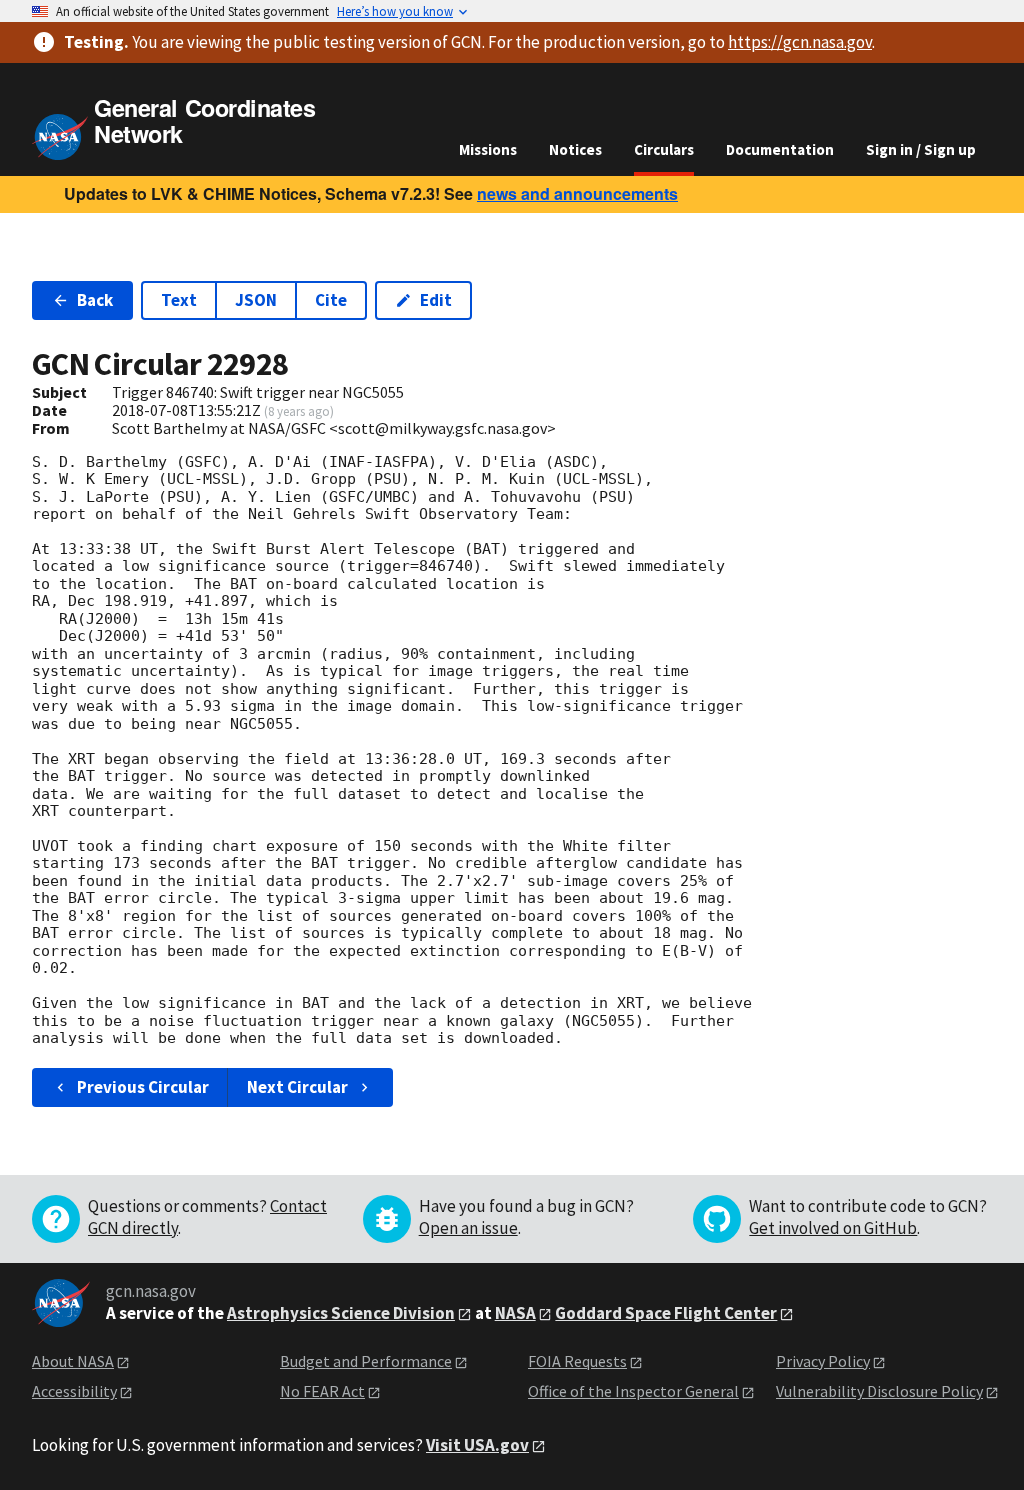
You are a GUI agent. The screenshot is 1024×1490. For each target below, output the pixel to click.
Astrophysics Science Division (341, 1313)
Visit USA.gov (477, 1445)
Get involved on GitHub (833, 1228)
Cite (331, 300)
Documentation (780, 149)
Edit (436, 300)
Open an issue (468, 1228)
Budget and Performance (366, 1361)
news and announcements (577, 193)
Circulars (664, 149)
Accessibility (74, 1391)
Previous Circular (143, 1087)
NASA (515, 1313)
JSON (256, 300)
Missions (488, 149)
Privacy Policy (823, 1361)
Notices (575, 149)
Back (95, 300)
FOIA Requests (577, 1361)
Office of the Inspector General (633, 1391)
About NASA (73, 1361)
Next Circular (297, 1087)
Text (179, 300)
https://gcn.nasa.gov (800, 42)
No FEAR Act (322, 1391)
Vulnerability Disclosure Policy (879, 1391)
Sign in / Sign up (921, 149)
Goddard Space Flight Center (666, 1313)
